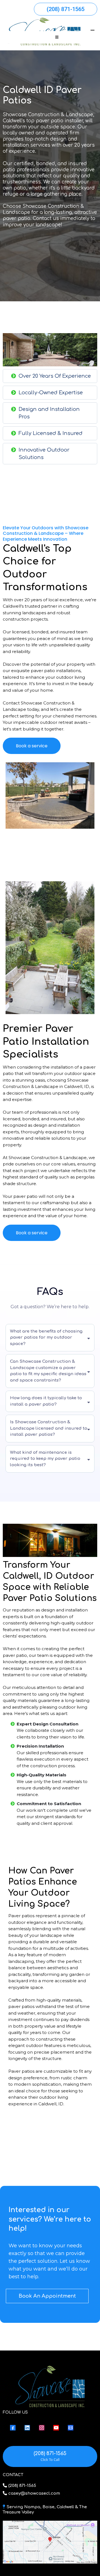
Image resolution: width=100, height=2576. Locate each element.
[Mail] (71, 2428)
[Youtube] (56, 2428)
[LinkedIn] (27, 2428)
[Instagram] (42, 2428)
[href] (50, 2542)
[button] (56, 37)
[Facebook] (13, 2428)
